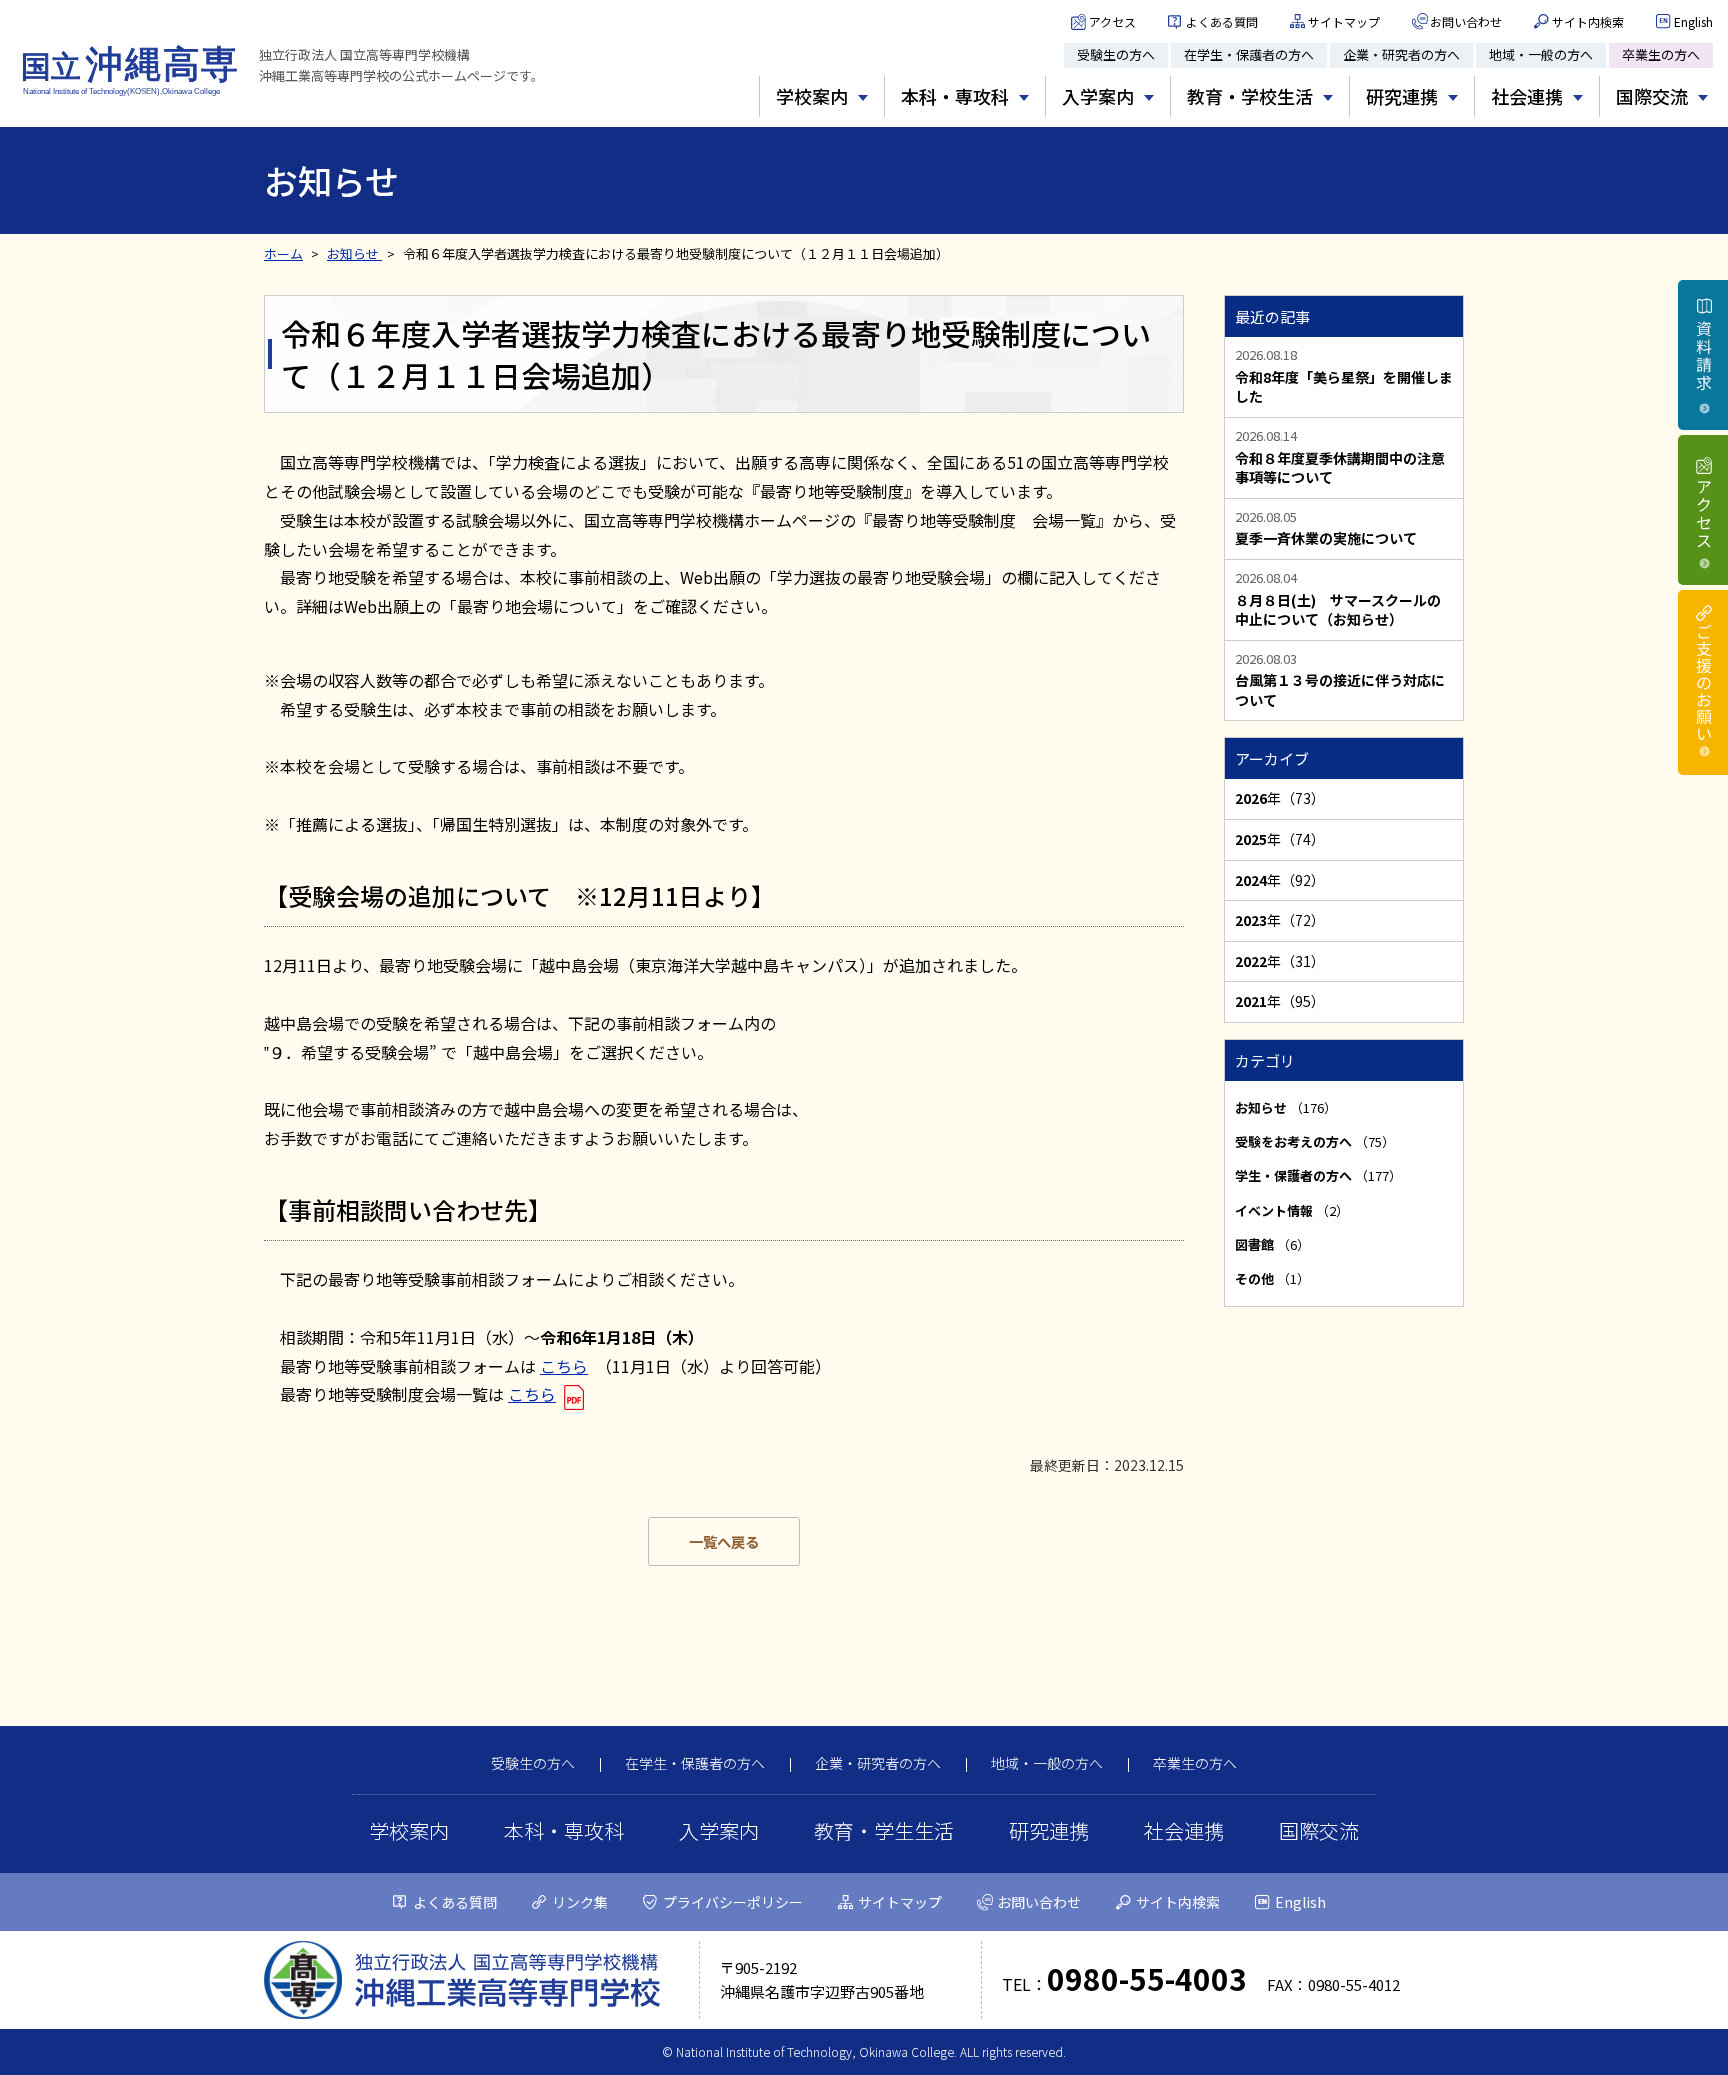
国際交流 (1319, 1830)
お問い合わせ (1466, 21)
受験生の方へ (1116, 54)
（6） (1272, 1244)
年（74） (1280, 839)
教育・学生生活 (884, 1830)
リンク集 (580, 1902)
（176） (1286, 1107)
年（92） (1280, 880)
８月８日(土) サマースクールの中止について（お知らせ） (1338, 610)
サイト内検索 (1588, 21)
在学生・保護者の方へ (1249, 54)
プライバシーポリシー (733, 1902)
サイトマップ (1344, 21)
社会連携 (1184, 1830)
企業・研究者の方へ (1401, 54)
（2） (1292, 1210)
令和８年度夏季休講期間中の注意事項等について (1340, 468)
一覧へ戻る (724, 1541)
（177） (1318, 1175)
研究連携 (1049, 1830)
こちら (564, 1366)
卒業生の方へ (1661, 54)
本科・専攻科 (564, 1830)
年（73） (1280, 798)
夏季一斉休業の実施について (1326, 538)
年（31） (1280, 961)
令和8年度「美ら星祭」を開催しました (1344, 387)
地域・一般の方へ (1541, 54)
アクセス (1112, 21)
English (1693, 21)
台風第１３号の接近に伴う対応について (1340, 690)
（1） (1272, 1278)
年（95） (1280, 1001)
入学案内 (719, 1830)
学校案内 (409, 1830)
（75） (1315, 1141)
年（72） (1280, 920)
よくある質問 (1222, 21)
